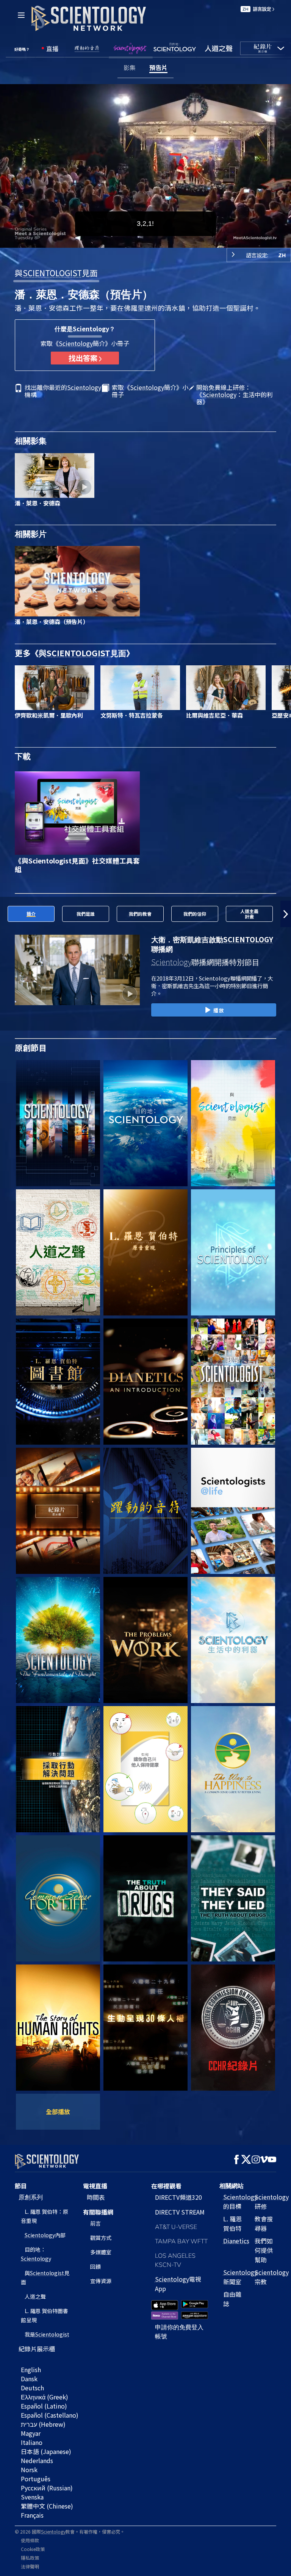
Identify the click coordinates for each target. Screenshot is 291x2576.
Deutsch (32, 2388)
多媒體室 (101, 2252)
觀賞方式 (101, 2238)
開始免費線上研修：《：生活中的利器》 (235, 395)
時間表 (96, 2197)
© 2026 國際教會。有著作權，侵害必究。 (70, 2531)
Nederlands (37, 2460)
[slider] (151, 240)
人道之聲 (35, 2296)
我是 (47, 2334)
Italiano (32, 2442)
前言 (95, 2223)
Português (36, 2479)
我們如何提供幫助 (264, 2250)
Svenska (32, 2497)
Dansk (29, 2379)
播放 (219, 1010)
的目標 (240, 2201)
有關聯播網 (98, 2212)
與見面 (56, 273)
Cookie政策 (33, 2549)
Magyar (31, 2433)
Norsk (29, 2470)
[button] (5, 914)
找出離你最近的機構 (63, 391)
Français (32, 2515)
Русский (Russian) (47, 2488)
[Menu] (21, 15)
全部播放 (58, 2111)
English (31, 2370)
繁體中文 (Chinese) (47, 2506)
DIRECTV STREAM (180, 2212)
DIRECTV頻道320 (178, 2197)
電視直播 (95, 2186)
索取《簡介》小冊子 (150, 391)
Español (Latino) (44, 2406)
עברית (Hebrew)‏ (43, 2424)
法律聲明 (30, 2566)
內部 (45, 2235)
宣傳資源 (101, 2281)
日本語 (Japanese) (46, 2451)
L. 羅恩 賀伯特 (232, 2223)
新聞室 (240, 2277)
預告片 (158, 67)
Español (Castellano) (50, 2415)
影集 (130, 67)
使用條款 (30, 2540)
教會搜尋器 (264, 2223)
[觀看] (233, 1252)
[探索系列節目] (58, 1123)
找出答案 (84, 358)
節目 (21, 2186)
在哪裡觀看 (166, 2186)
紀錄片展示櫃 (37, 2349)
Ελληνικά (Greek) (45, 2397)
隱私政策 (30, 2558)
